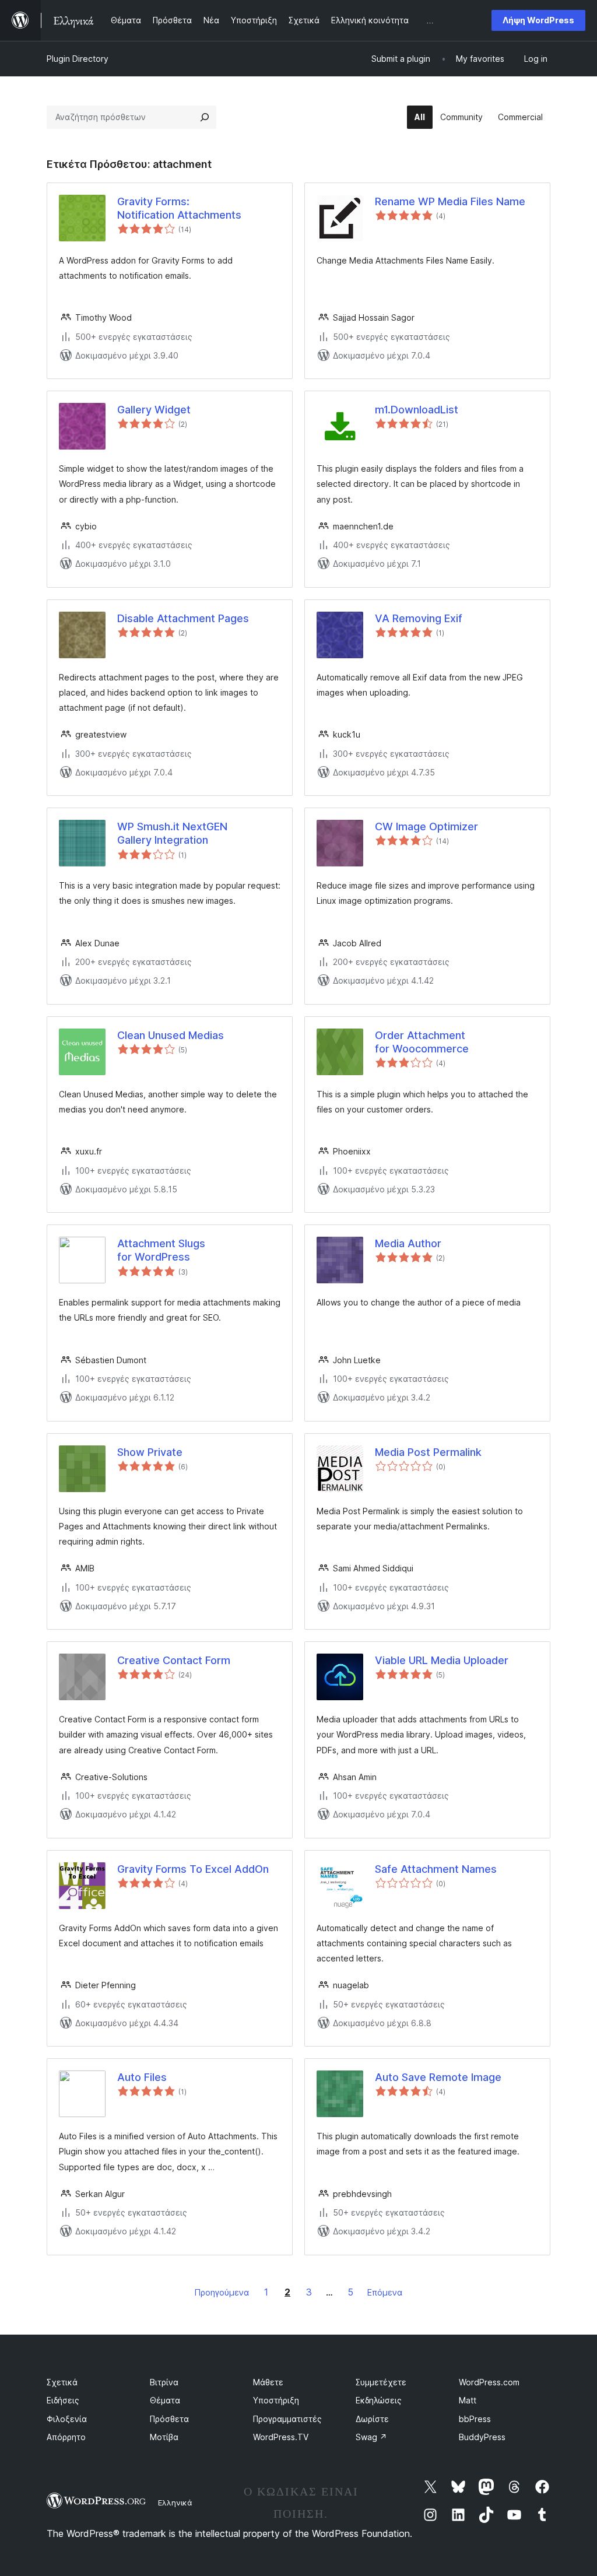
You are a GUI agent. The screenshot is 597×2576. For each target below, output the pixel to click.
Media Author (408, 1243)
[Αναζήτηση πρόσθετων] (205, 117)
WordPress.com (489, 2382)
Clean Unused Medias (171, 1035)
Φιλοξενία (67, 2419)
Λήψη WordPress (538, 20)
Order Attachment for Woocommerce (422, 1042)
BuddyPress (482, 2437)
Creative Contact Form (174, 1660)
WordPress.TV (281, 2437)
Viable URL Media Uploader (442, 1660)
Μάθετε (268, 2382)
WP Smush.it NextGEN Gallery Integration (172, 833)
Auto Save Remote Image (438, 2077)
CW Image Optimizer (426, 827)
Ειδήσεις (63, 2400)
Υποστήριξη (276, 2400)
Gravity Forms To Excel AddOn (193, 1869)
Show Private (150, 1452)
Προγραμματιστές (287, 2419)
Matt (468, 2400)
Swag (371, 2437)
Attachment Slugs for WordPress (161, 1250)
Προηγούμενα (222, 2292)
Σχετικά (62, 2382)
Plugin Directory (78, 59)
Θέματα (165, 2400)
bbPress (475, 2419)
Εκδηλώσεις (379, 2400)
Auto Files (142, 2077)
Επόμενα (385, 2292)
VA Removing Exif (419, 618)
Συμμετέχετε (381, 2382)
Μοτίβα (164, 2437)
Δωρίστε (372, 2419)
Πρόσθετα (169, 2419)
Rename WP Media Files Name (450, 201)
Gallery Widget (154, 410)
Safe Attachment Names (436, 1869)
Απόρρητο (66, 2437)
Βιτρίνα (164, 2382)
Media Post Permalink (428, 1452)
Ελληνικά (175, 2503)
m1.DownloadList (417, 410)
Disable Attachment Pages (183, 618)
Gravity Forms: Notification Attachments (179, 208)
